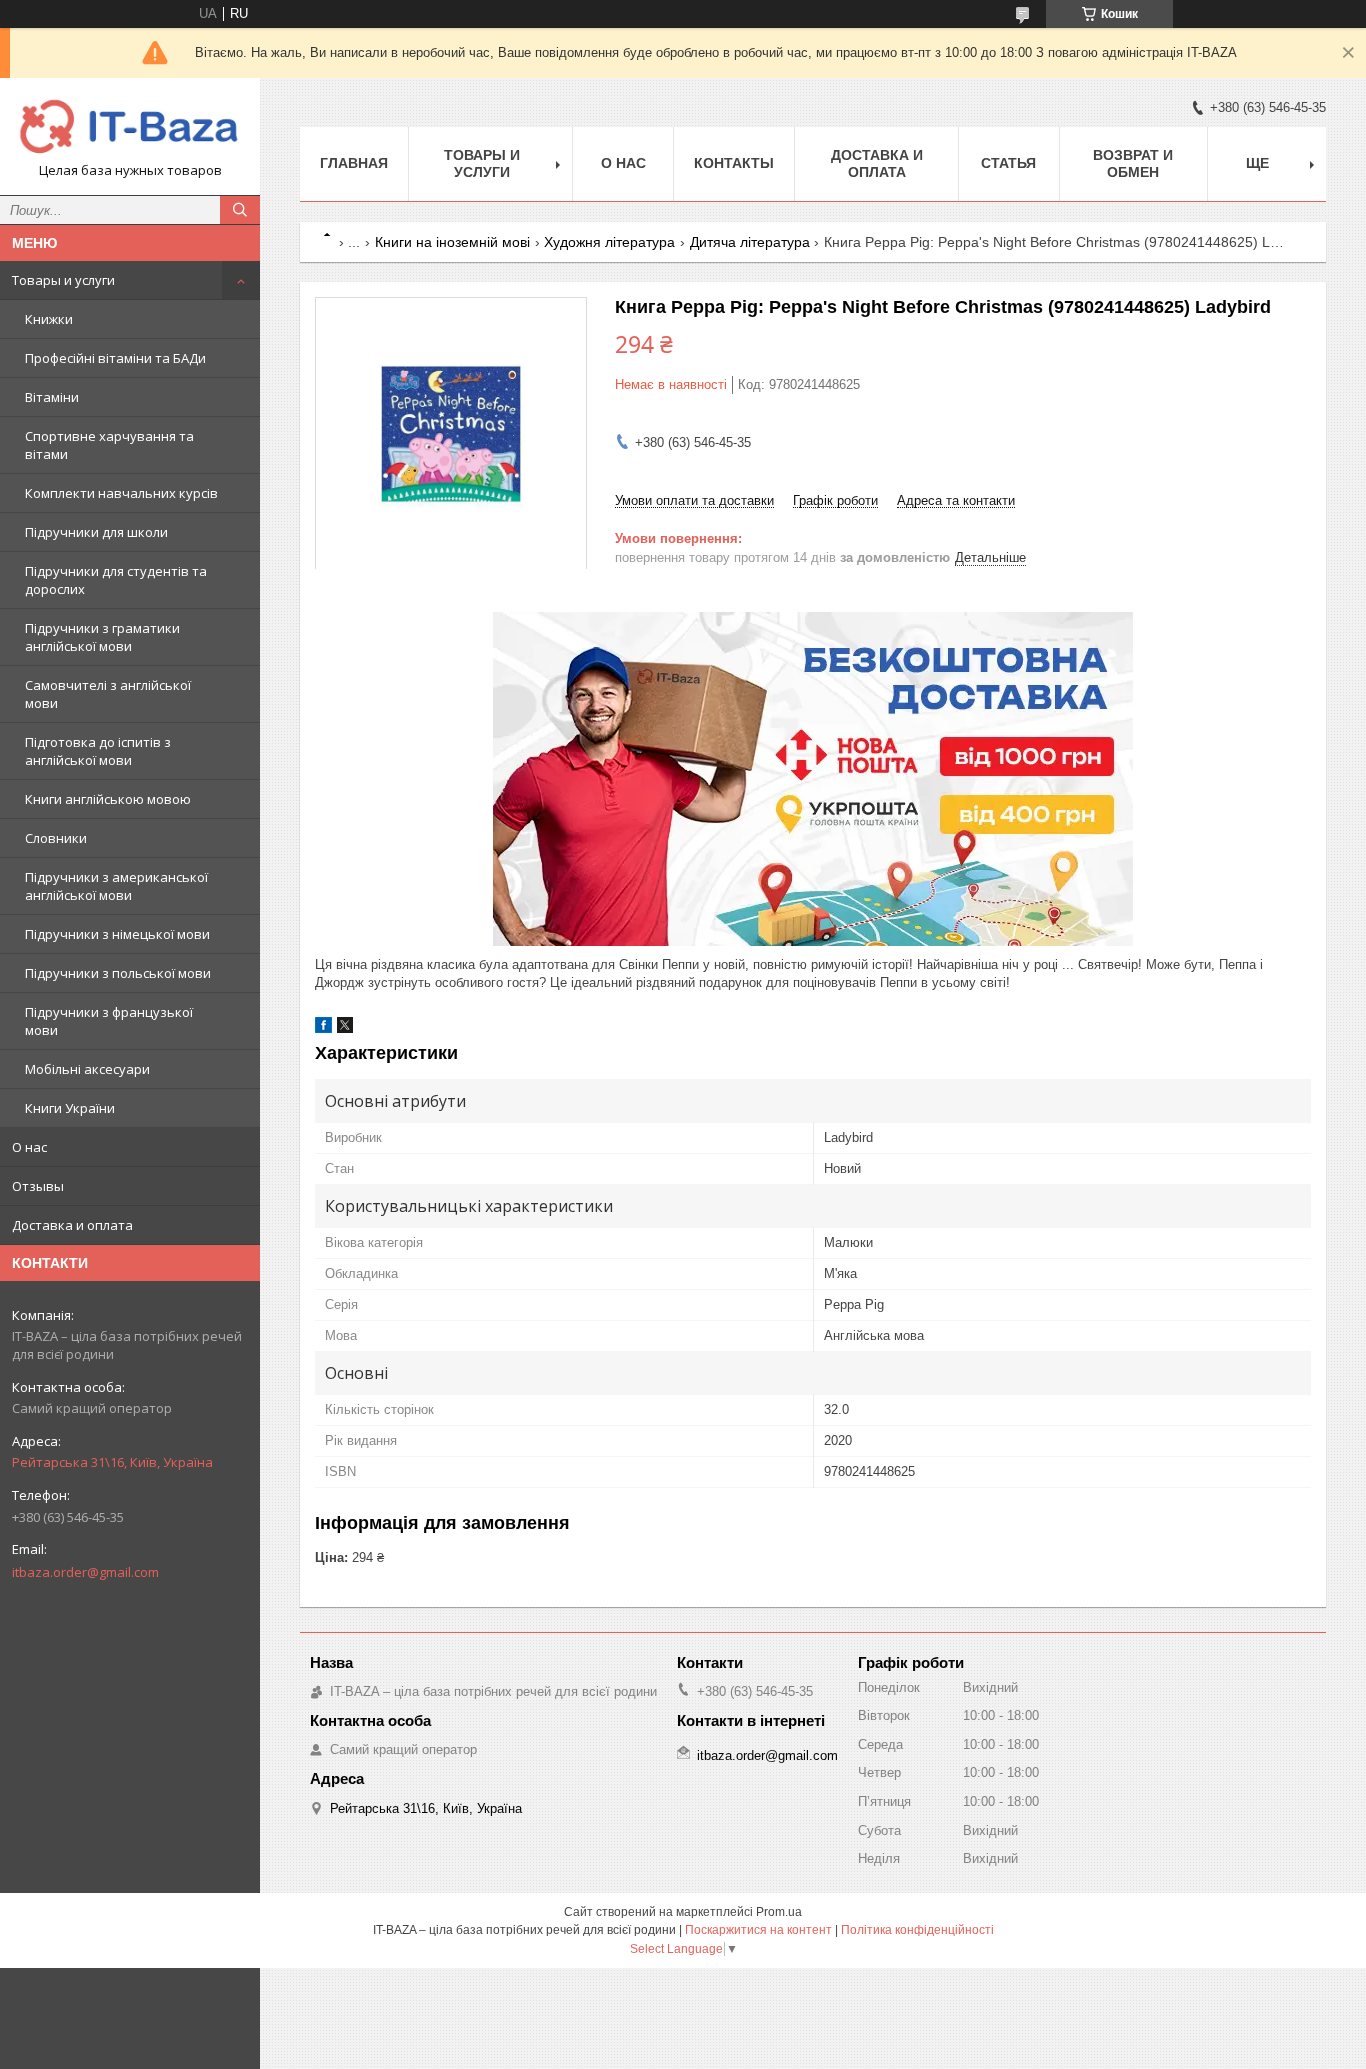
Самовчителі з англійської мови (108, 694)
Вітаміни (52, 397)
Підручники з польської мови (118, 973)
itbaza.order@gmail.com (85, 1572)
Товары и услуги (63, 280)
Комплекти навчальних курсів (121, 493)
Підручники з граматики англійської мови (102, 637)
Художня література (609, 242)
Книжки (49, 319)
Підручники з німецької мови (117, 934)
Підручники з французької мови (109, 1021)
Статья (1008, 163)
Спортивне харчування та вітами (109, 445)
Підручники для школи (96, 532)
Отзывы (38, 1186)
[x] (345, 1028)
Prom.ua (779, 1912)
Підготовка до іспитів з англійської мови (98, 751)
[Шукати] (240, 210)
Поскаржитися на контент (758, 1930)
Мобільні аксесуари (87, 1069)
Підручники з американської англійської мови (116, 886)
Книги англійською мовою (108, 799)
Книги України (70, 1108)
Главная (354, 163)
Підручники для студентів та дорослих (116, 580)
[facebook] (323, 1028)
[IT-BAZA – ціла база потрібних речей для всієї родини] (130, 127)
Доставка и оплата (72, 1225)
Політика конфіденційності (917, 1930)
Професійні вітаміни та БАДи (115, 358)
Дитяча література (750, 242)
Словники (56, 838)
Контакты (734, 163)
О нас (29, 1147)
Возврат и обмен (1133, 163)
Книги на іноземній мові (452, 242)
